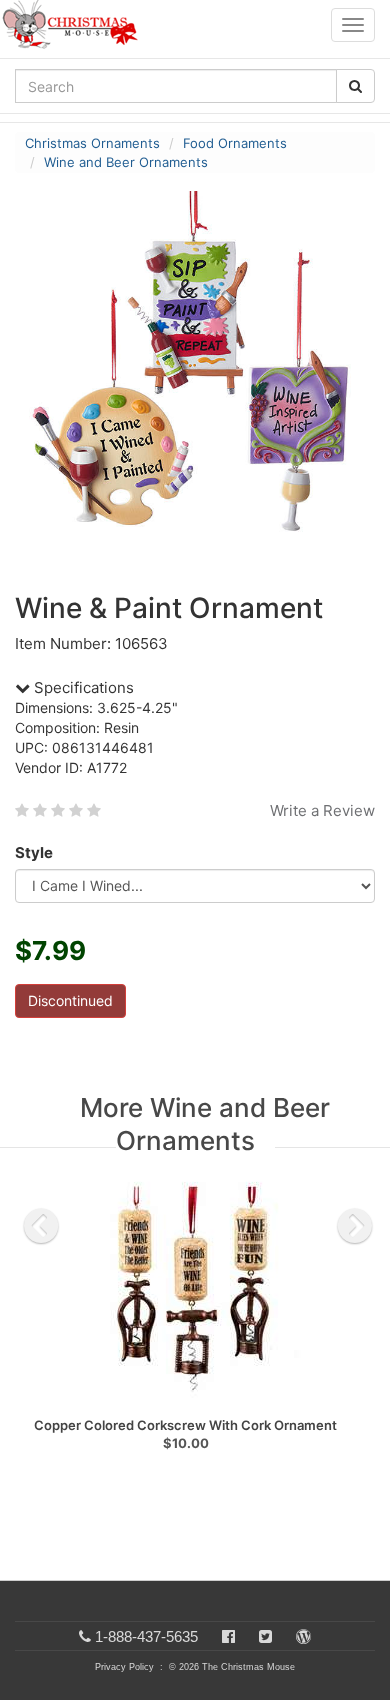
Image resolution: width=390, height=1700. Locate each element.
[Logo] (76, 25)
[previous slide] (41, 1226)
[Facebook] (228, 1636)
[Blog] (303, 1636)
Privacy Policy (124, 1667)
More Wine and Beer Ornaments (205, 1124)
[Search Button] (355, 86)
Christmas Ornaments (92, 143)
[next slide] (355, 1226)
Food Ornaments (235, 143)
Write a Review (322, 810)
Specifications (82, 687)
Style (34, 852)
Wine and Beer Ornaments (126, 162)
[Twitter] (265, 1636)
